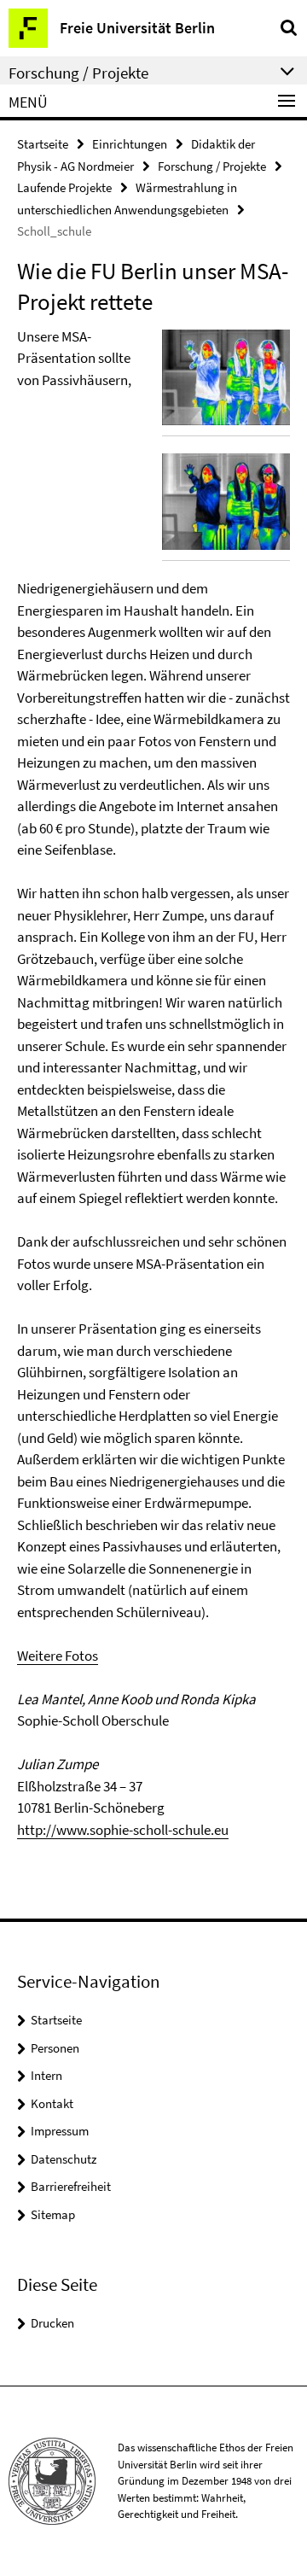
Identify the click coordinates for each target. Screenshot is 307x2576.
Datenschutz (64, 2159)
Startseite (43, 144)
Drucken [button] (52, 2323)
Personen (55, 2048)
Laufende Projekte (64, 187)
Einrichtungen (130, 144)
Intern (46, 2075)
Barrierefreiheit (71, 2186)
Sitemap (53, 2214)
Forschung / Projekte (212, 166)
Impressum (60, 2131)
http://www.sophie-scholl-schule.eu (123, 1830)
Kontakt (52, 2103)
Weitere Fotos (58, 1656)
